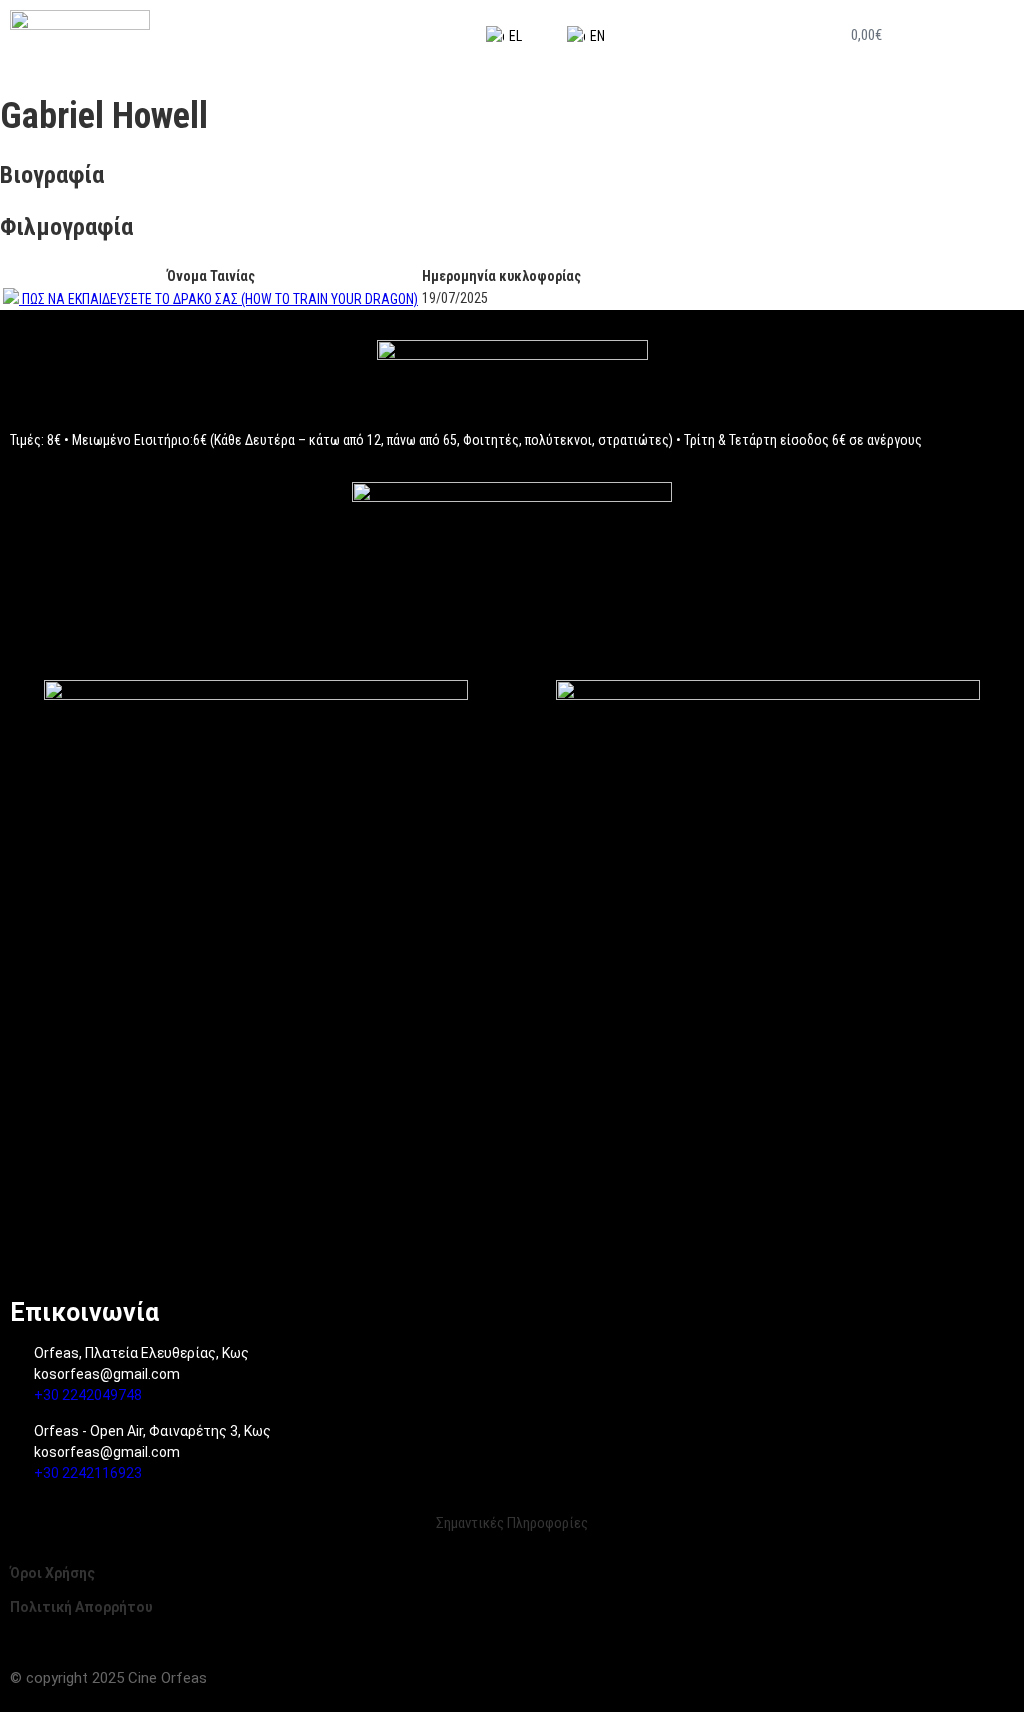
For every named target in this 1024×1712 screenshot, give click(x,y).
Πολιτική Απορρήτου (81, 1607)
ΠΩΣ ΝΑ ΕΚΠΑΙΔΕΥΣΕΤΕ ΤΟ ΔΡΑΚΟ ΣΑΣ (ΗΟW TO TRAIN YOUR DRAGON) (220, 299)
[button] (972, 35)
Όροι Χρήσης (52, 1573)
